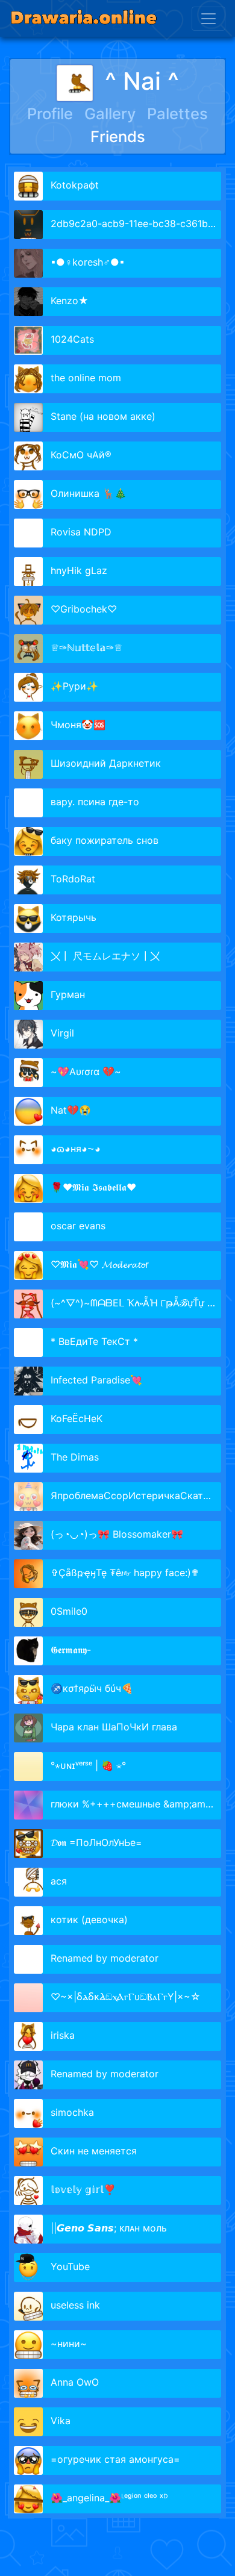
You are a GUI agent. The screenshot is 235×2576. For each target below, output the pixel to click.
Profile (50, 114)
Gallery (110, 114)
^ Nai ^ (142, 81)
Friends (118, 136)
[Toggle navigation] (208, 19)
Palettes (177, 114)
